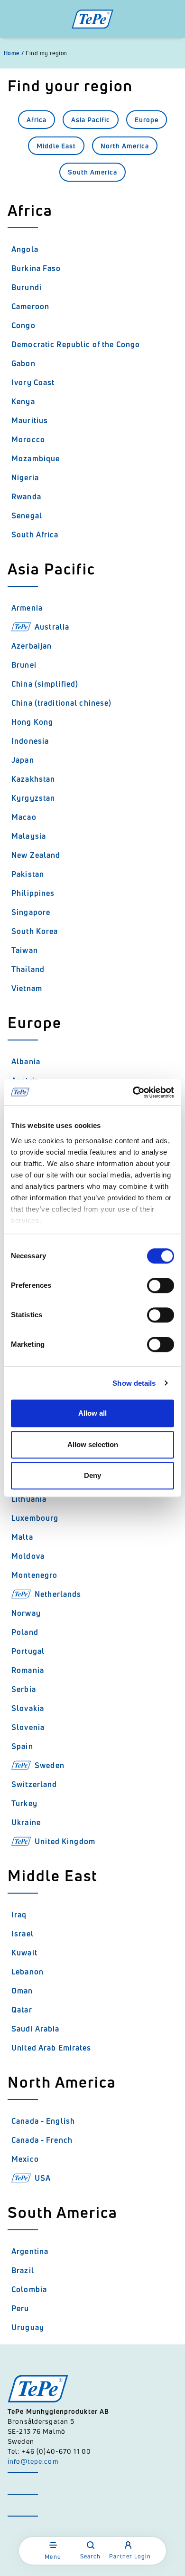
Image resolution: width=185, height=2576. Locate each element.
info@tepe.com (33, 2461)
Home (14, 53)
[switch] (161, 1285)
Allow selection (93, 1444)
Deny (92, 1475)
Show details (134, 1383)
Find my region (46, 53)
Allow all (92, 1413)
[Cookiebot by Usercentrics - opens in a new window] (133, 1092)
